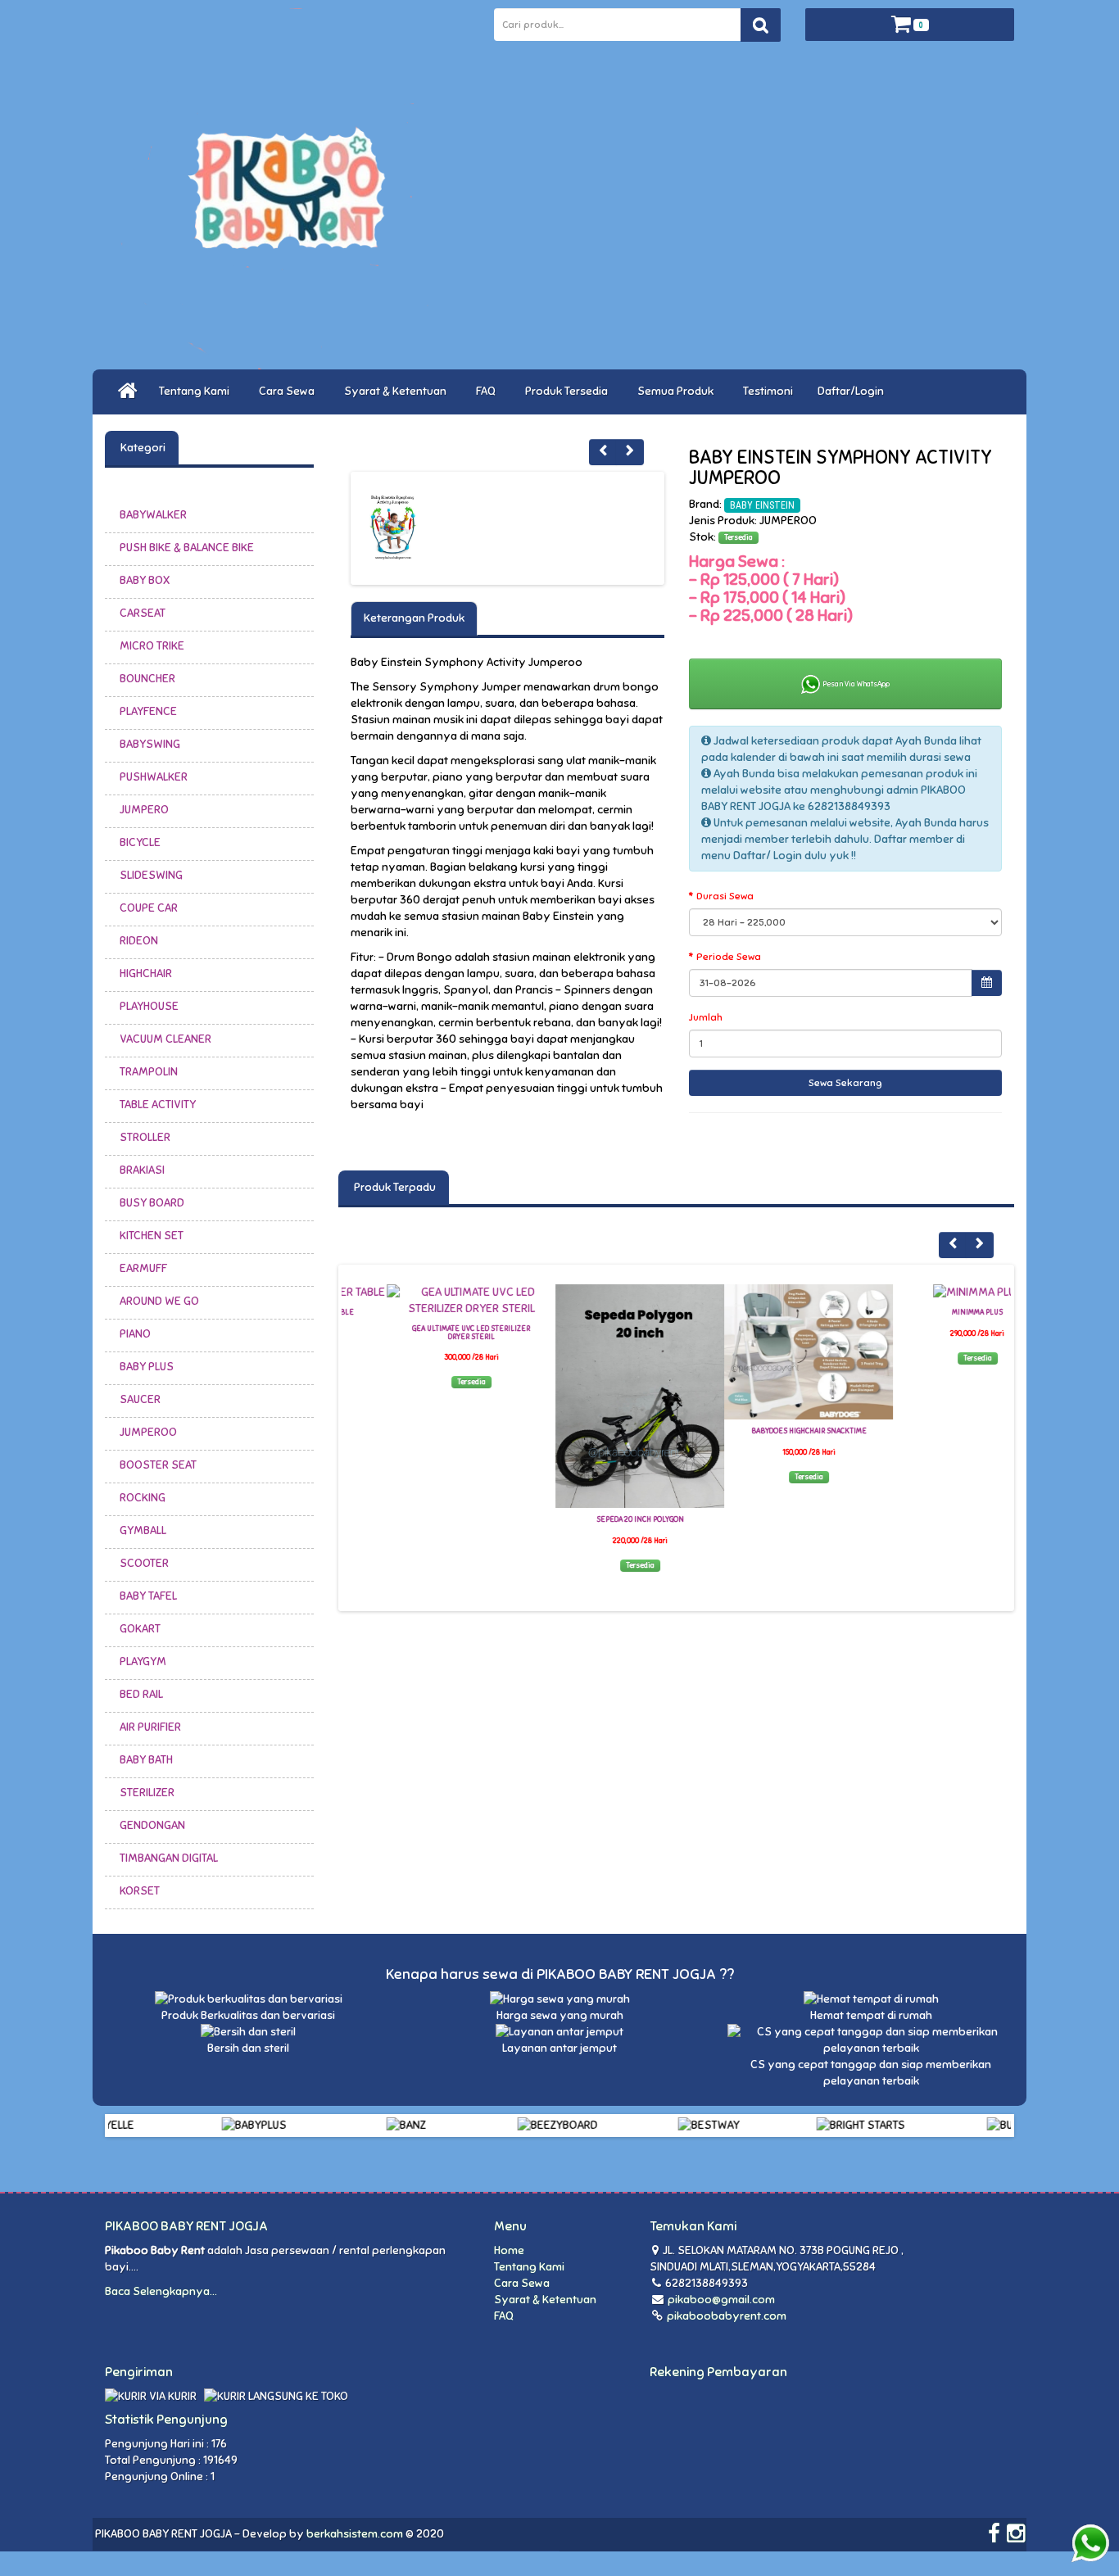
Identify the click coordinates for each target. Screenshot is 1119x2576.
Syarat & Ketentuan (398, 391)
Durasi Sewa (725, 896)
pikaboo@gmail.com (721, 2300)
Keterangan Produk (414, 618)
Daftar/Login (853, 391)
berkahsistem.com (355, 2534)
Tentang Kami (197, 391)
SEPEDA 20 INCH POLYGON (595, 1519)
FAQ (488, 391)
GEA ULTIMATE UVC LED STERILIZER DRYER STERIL (426, 1333)
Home (509, 2250)
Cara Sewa (289, 391)
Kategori (142, 448)
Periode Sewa (729, 957)
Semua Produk (678, 391)
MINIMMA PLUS (932, 1312)
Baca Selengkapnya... (161, 2291)
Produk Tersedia (569, 391)
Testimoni (768, 391)
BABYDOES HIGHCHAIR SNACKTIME (764, 1431)
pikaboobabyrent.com (725, 2316)
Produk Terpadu (394, 1187)
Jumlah (706, 1017)
